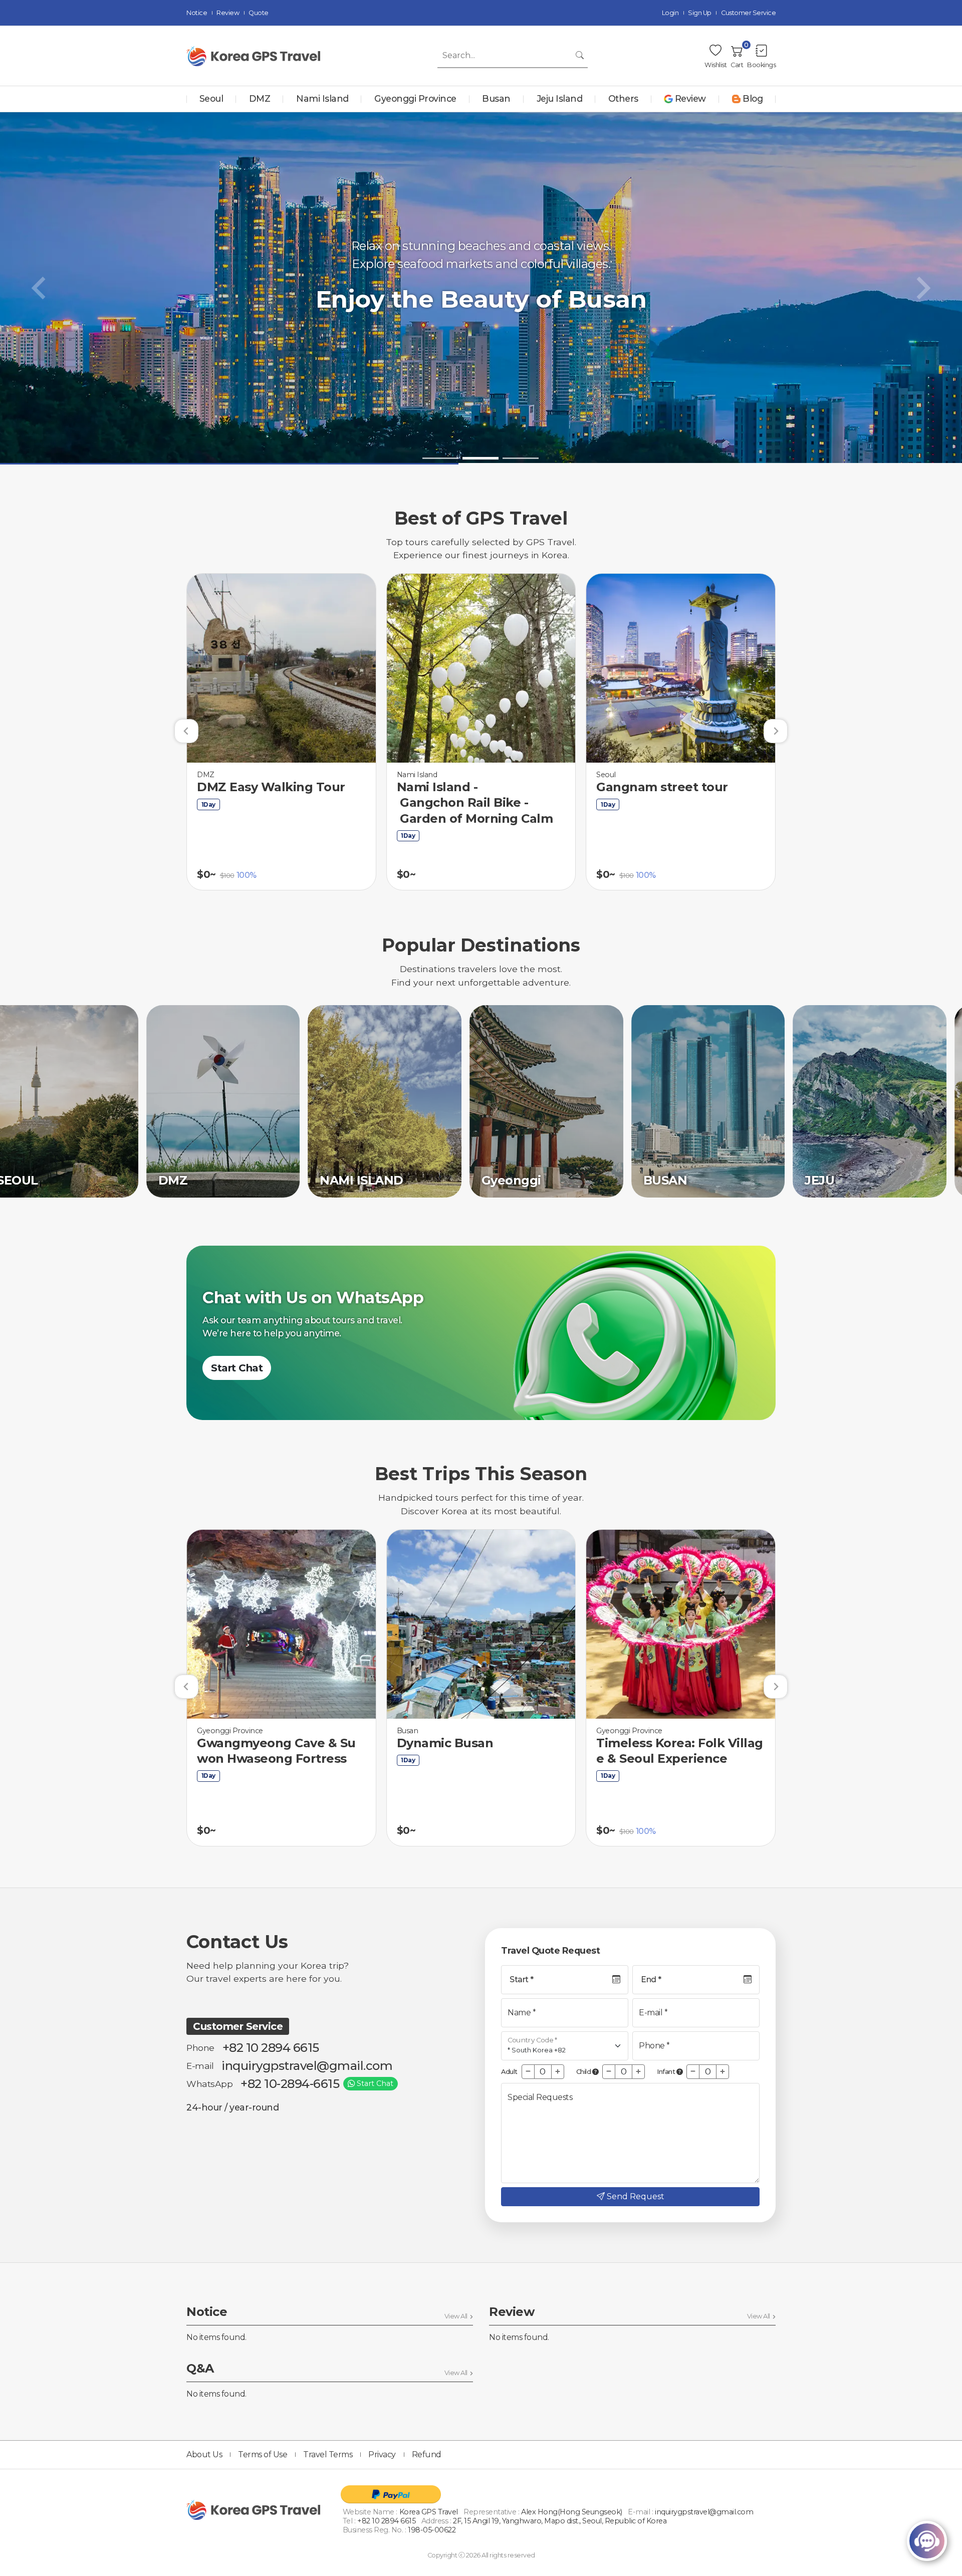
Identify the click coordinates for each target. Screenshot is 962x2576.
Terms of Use (263, 2454)
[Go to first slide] (922, 288)
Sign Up (700, 13)
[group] (281, 732)
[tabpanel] (481, 288)
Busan (496, 98)
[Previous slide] (40, 288)
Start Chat (237, 1368)
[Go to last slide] (186, 731)
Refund (427, 2454)
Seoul (211, 98)
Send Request (636, 2196)
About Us (204, 2454)
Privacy (382, 2454)
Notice (197, 13)
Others (623, 98)
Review (228, 13)
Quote (259, 13)
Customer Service (748, 13)
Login (670, 13)
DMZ (260, 98)
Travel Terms (328, 2454)
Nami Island (322, 98)
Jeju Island (560, 98)
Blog (753, 98)
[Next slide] (776, 731)
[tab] (440, 458)
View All (456, 2316)
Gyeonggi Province (415, 98)
